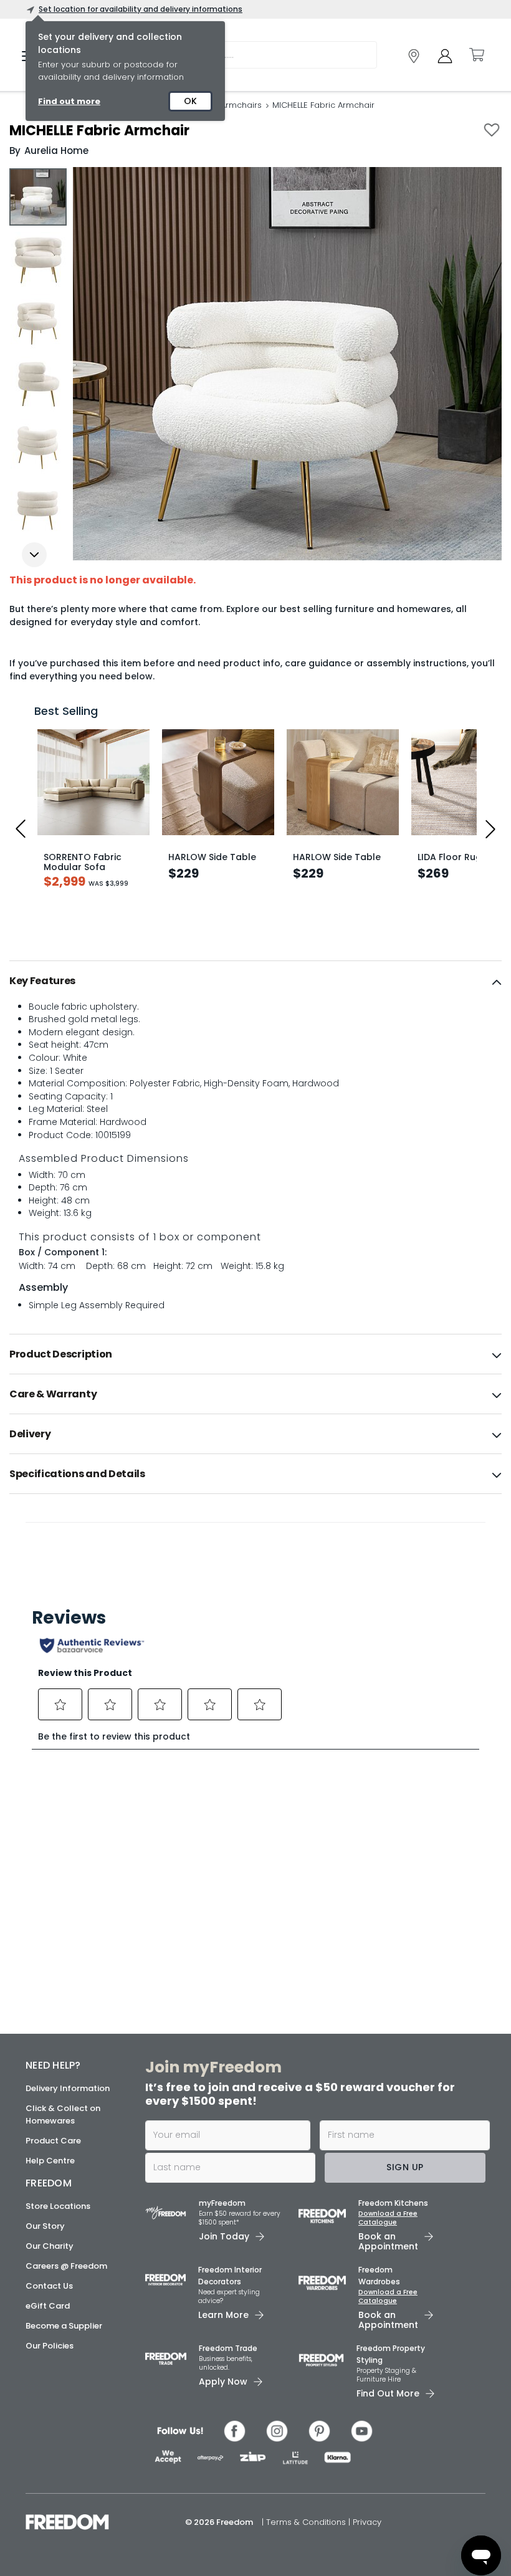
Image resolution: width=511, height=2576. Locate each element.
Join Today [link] (224, 2236)
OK (190, 101)
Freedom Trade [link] (228, 2348)
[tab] (255, 981)
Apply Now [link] (223, 2382)
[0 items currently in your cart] (476, 55)
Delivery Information (68, 2088)
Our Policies (50, 2346)
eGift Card (48, 2306)
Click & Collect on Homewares (63, 2114)
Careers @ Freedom (66, 2266)
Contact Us (49, 2286)
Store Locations (58, 2206)
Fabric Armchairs (227, 105)
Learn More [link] (223, 2315)
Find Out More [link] (388, 2393)
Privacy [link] (367, 2522)
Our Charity (50, 2246)
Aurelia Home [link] (56, 151)
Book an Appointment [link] (388, 2241)
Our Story (45, 2226)
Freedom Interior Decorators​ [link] (230, 2276)
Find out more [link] (69, 101)
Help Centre (50, 2161)
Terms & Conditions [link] (307, 2522)
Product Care (53, 2141)
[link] (414, 56)
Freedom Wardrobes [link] (379, 2276)
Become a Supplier (64, 2326)
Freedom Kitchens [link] (393, 2203)
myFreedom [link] (222, 2203)
